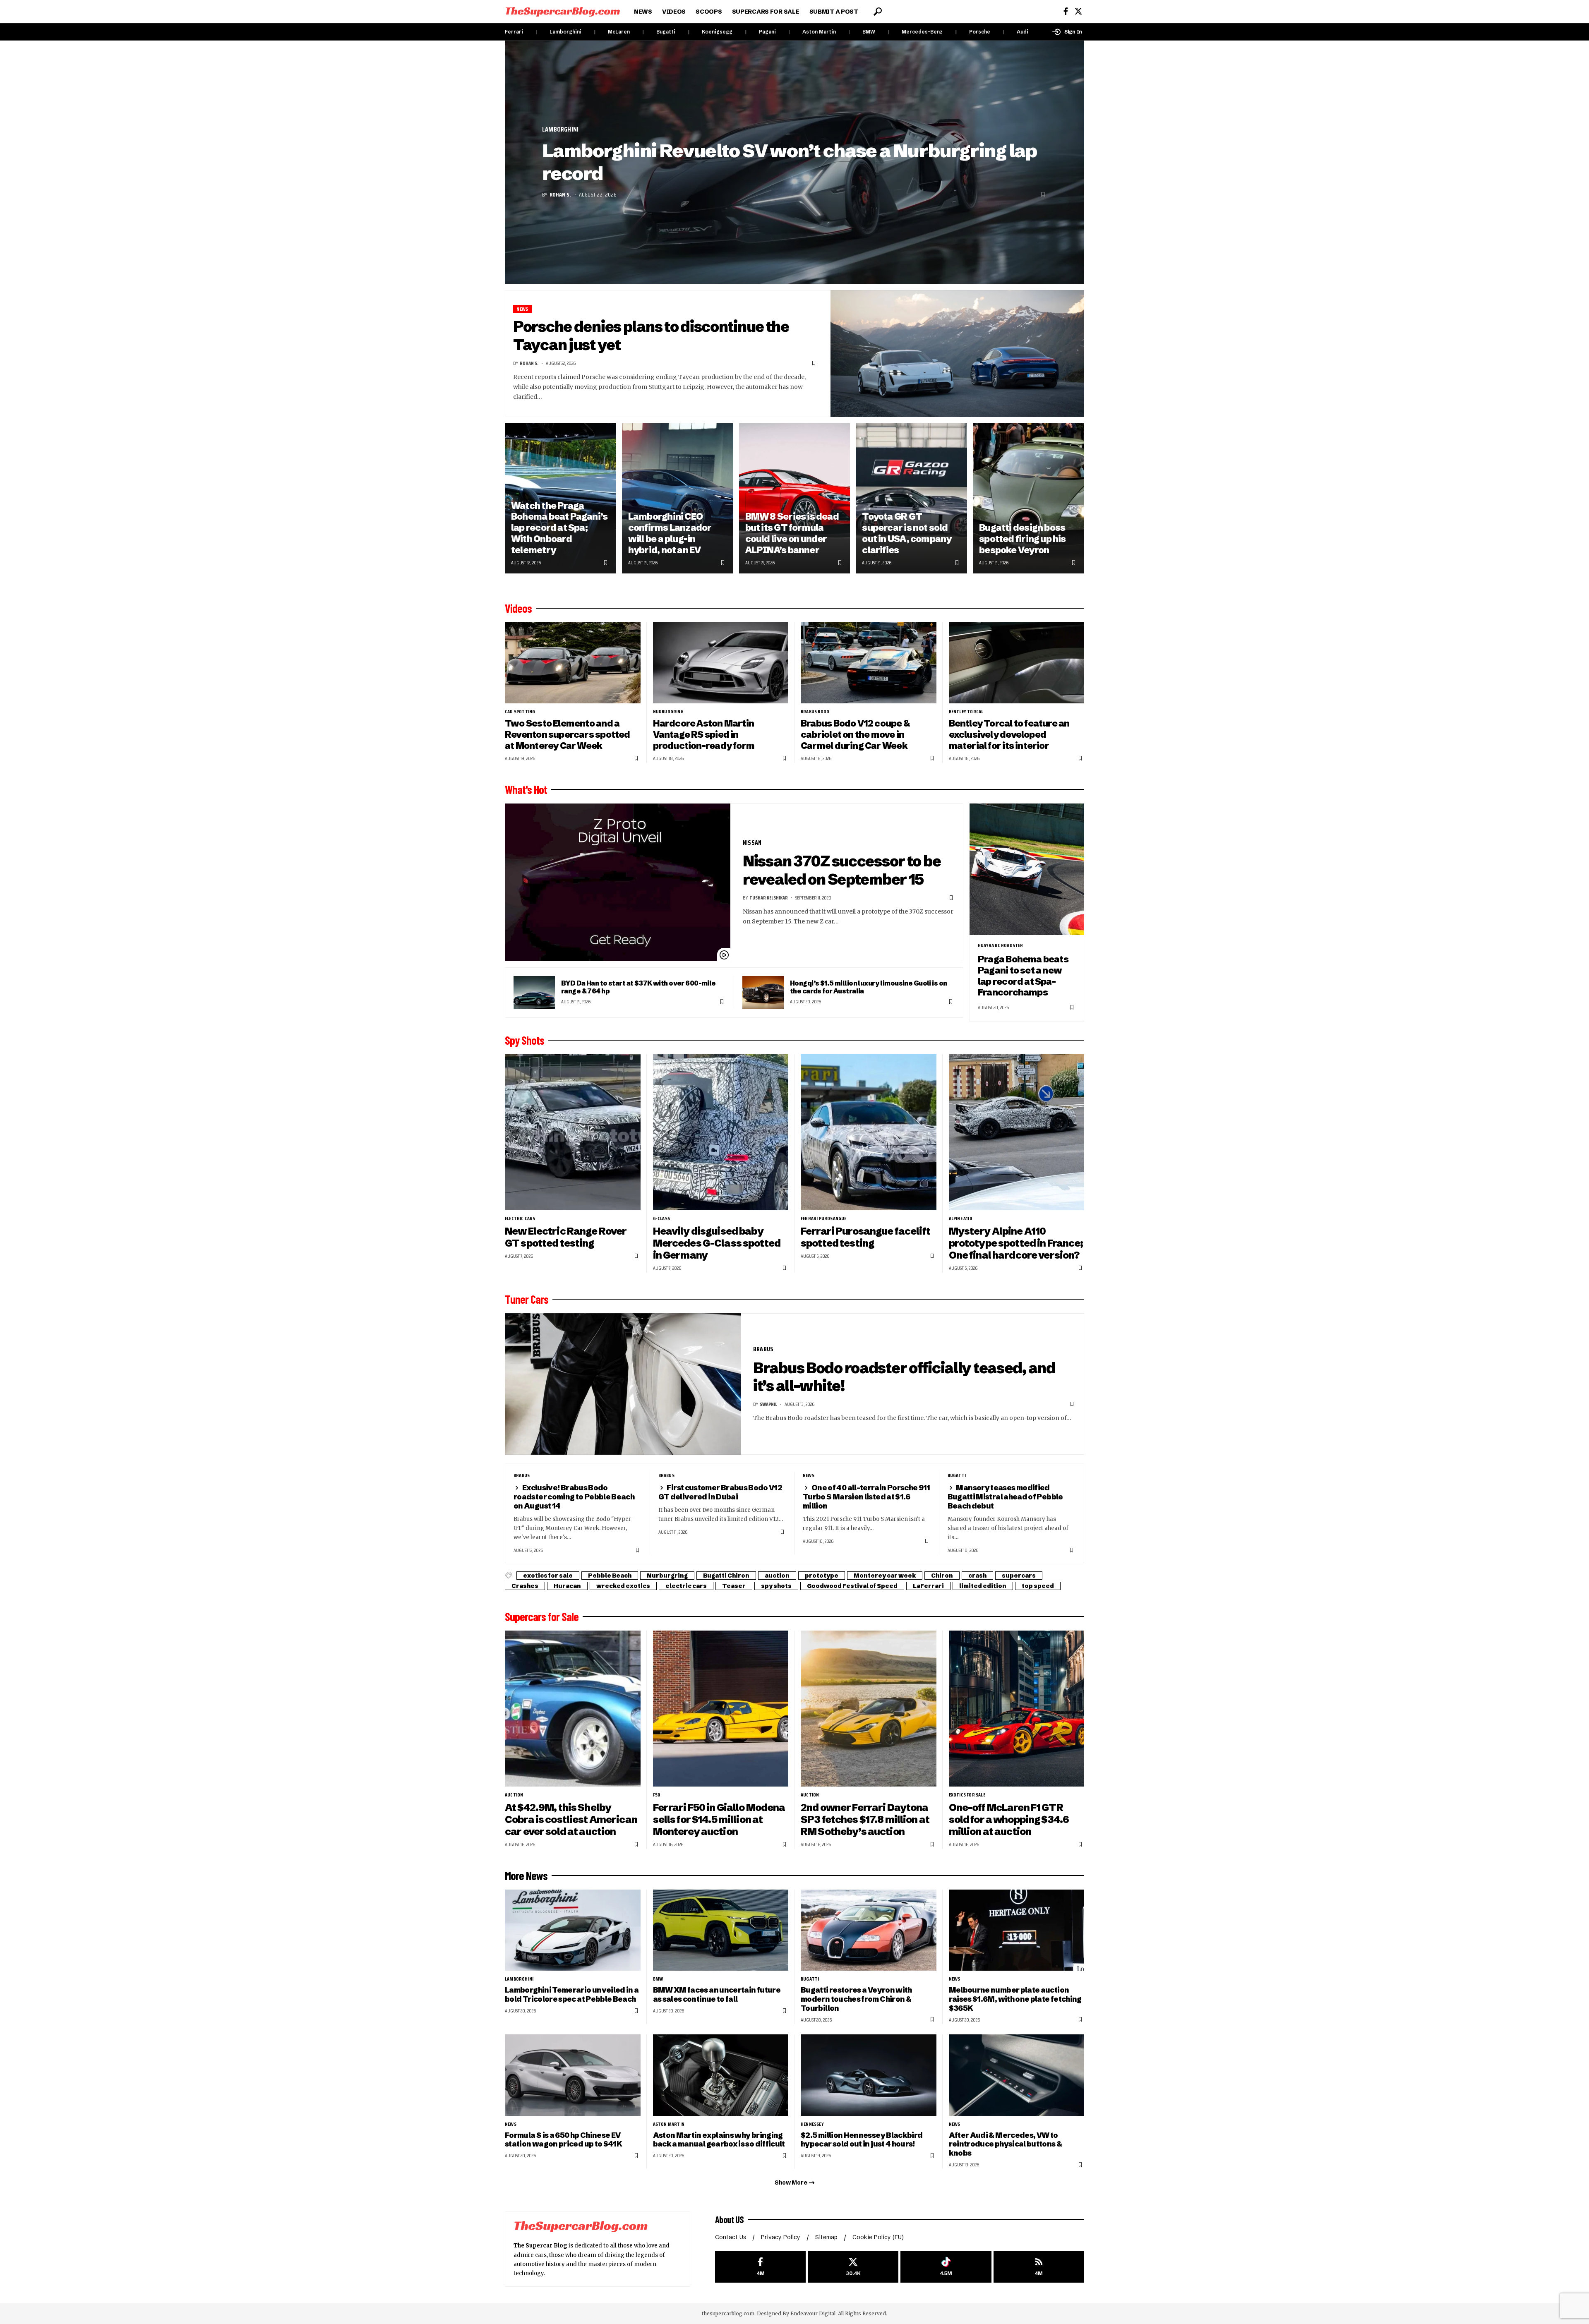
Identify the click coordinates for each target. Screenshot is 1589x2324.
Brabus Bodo (815, 712)
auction (777, 1576)
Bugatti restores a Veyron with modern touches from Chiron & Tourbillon (856, 1999)
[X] (1078, 11)
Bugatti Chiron (726, 1576)
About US (730, 2219)
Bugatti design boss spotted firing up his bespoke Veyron (1023, 539)
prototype (822, 1576)
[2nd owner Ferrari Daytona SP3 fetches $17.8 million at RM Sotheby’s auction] (869, 1709)
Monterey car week (885, 1576)
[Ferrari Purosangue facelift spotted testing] (869, 1132)
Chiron (942, 1576)
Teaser (734, 1586)
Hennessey (812, 2124)
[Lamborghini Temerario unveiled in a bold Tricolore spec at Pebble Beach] (573, 1930)
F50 (657, 1795)
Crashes (525, 1586)
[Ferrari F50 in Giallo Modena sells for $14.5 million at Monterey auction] (721, 1709)
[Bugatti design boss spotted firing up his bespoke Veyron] (1029, 498)
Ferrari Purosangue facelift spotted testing (865, 1237)
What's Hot (526, 789)
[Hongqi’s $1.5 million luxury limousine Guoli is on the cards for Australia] (763, 993)
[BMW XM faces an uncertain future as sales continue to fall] (721, 1930)
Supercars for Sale (542, 1616)
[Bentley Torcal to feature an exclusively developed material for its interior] (1017, 663)
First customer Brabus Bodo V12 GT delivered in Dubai (720, 1492)
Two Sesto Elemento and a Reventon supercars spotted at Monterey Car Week (568, 734)
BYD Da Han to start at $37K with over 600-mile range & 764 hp (638, 987)
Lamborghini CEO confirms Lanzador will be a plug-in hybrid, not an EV (670, 533)
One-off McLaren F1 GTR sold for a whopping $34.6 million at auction (1009, 1819)
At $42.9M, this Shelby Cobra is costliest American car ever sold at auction (571, 1819)
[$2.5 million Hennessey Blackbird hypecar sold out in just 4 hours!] (869, 2075)
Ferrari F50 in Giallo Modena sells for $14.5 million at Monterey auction (719, 1819)
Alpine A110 (960, 1218)
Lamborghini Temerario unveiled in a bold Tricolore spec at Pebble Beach (572, 1994)
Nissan (752, 843)
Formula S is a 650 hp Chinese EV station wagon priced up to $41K (563, 2140)
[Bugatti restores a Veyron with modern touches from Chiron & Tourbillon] (869, 1930)
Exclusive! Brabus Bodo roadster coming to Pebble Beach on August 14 (574, 1497)
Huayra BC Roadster (1001, 945)
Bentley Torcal (966, 712)
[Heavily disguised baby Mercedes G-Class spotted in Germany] (721, 1132)
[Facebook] (1066, 11)
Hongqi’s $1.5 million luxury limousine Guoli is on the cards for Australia (868, 987)
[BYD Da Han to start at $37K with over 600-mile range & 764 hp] (534, 993)
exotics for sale (548, 1576)
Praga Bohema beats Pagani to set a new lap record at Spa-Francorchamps (1023, 976)
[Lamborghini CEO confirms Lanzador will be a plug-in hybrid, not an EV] (678, 498)
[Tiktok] (946, 2267)
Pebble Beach (610, 1576)
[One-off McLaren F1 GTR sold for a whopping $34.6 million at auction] (1017, 1709)
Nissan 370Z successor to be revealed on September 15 (842, 870)
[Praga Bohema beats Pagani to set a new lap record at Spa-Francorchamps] (1027, 869)
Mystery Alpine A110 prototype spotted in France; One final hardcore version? (1016, 1243)
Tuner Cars (527, 1299)
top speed (1038, 1586)
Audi (1023, 32)
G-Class (661, 1218)
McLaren (619, 32)
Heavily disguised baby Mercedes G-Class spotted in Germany (717, 1243)
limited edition (983, 1586)
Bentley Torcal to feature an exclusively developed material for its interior (1009, 734)
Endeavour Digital (813, 2313)
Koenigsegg (717, 32)
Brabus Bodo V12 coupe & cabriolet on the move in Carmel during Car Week (855, 734)
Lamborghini (565, 32)
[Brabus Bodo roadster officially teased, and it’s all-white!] (623, 1384)
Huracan (567, 1586)
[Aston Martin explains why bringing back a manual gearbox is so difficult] (721, 2075)
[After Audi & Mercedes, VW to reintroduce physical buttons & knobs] (1017, 2075)
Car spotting (520, 712)
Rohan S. (560, 194)
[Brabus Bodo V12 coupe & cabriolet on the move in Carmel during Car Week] (869, 663)
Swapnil (768, 1404)
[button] (878, 12)
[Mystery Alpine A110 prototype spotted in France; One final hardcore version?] (1017, 1132)
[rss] (1039, 2267)
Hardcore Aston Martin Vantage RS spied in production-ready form (704, 734)
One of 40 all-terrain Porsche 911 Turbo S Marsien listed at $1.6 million (867, 1497)
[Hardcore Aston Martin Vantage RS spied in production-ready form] (721, 663)
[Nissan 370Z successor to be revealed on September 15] (618, 883)
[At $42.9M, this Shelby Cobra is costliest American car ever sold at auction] (573, 1709)
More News (526, 1876)
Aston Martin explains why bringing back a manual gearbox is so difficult (719, 2140)
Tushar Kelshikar (769, 898)
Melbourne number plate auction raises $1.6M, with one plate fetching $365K (1015, 1999)
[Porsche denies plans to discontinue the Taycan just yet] (958, 354)
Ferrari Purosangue (824, 1218)
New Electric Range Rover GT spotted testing (566, 1237)
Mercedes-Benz (922, 32)
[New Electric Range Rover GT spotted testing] (573, 1132)
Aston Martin (819, 32)
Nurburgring (668, 712)
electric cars (520, 1218)
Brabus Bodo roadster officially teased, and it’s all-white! (904, 1377)
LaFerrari (928, 1586)
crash (977, 1576)
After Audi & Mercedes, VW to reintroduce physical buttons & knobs (1006, 2144)
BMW (869, 32)
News (522, 309)
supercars (1019, 1576)
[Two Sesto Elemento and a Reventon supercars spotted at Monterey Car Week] (573, 663)
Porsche (980, 32)
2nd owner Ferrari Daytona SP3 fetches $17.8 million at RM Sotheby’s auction (865, 1819)
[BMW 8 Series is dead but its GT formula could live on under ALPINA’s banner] (795, 498)
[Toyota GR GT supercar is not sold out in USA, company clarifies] (911, 498)
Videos (518, 608)
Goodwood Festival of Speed (852, 1586)
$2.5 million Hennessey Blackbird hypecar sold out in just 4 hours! (862, 2140)
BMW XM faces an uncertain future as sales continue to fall (717, 1994)
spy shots (776, 1586)
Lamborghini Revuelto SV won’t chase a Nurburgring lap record (790, 162)
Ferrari (514, 32)
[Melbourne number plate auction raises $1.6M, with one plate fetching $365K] (1017, 1930)
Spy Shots (524, 1040)
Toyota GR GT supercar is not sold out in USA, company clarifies (907, 533)
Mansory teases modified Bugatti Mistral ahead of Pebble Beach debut (1005, 1497)
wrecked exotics (623, 1586)
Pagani (767, 32)
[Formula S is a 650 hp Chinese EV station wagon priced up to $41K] (573, 2075)
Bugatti (666, 32)
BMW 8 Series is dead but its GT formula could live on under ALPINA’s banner (792, 533)
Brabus (763, 1349)
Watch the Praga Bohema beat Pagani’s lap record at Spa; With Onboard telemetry (559, 528)
